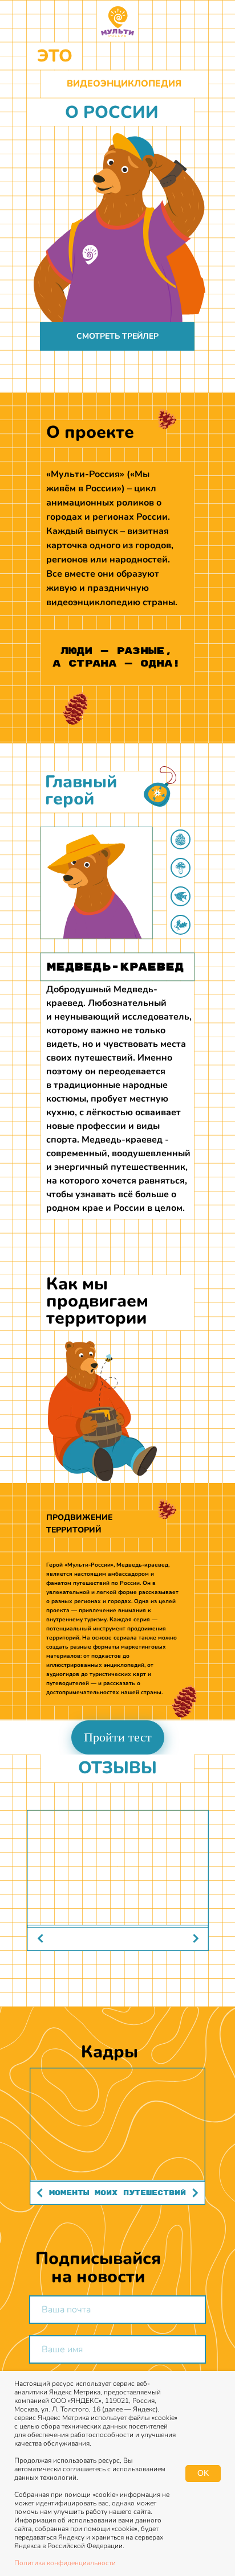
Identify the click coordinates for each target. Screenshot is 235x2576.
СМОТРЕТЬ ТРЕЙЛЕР (117, 336)
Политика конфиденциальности (65, 2563)
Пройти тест (118, 1737)
